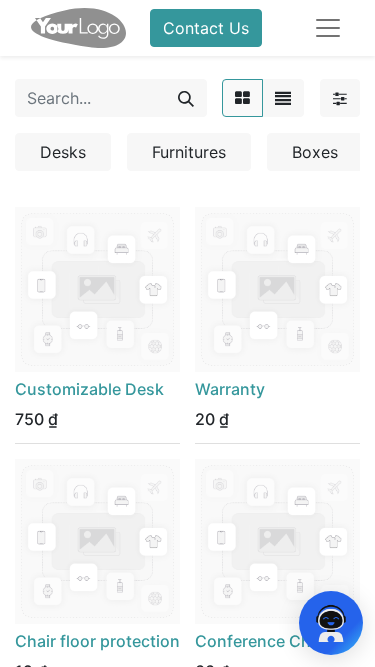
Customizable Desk (89, 389)
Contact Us (206, 28)
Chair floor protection (97, 641)
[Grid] (242, 98)
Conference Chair (262, 641)
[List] (283, 98)
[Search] (186, 98)
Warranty (230, 389)
